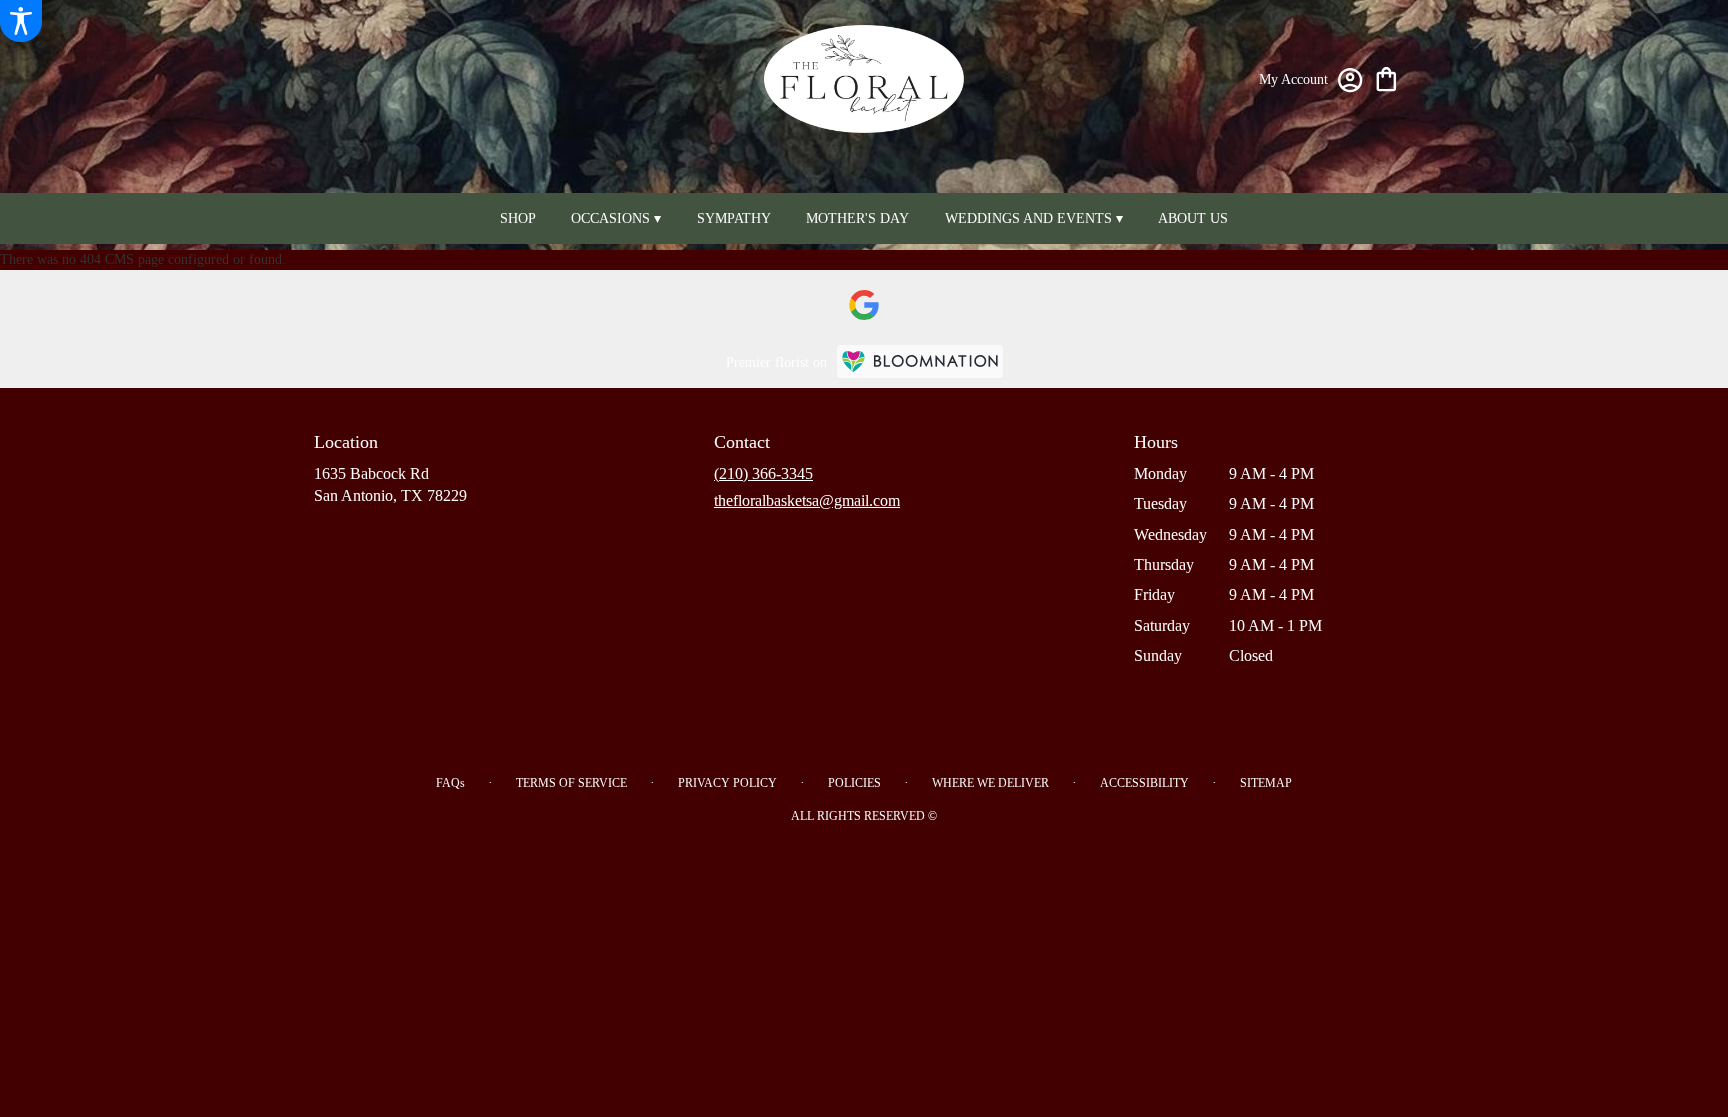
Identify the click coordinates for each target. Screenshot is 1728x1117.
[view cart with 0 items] (1386, 77)
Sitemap (1266, 783)
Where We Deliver (990, 783)
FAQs (450, 783)
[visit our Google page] (864, 305)
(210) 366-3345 (763, 473)
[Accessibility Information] (21, 21)
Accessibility (1144, 783)
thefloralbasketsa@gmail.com (807, 500)
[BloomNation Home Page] (920, 361)
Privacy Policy (727, 783)
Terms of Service (571, 783)
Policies (854, 783)
